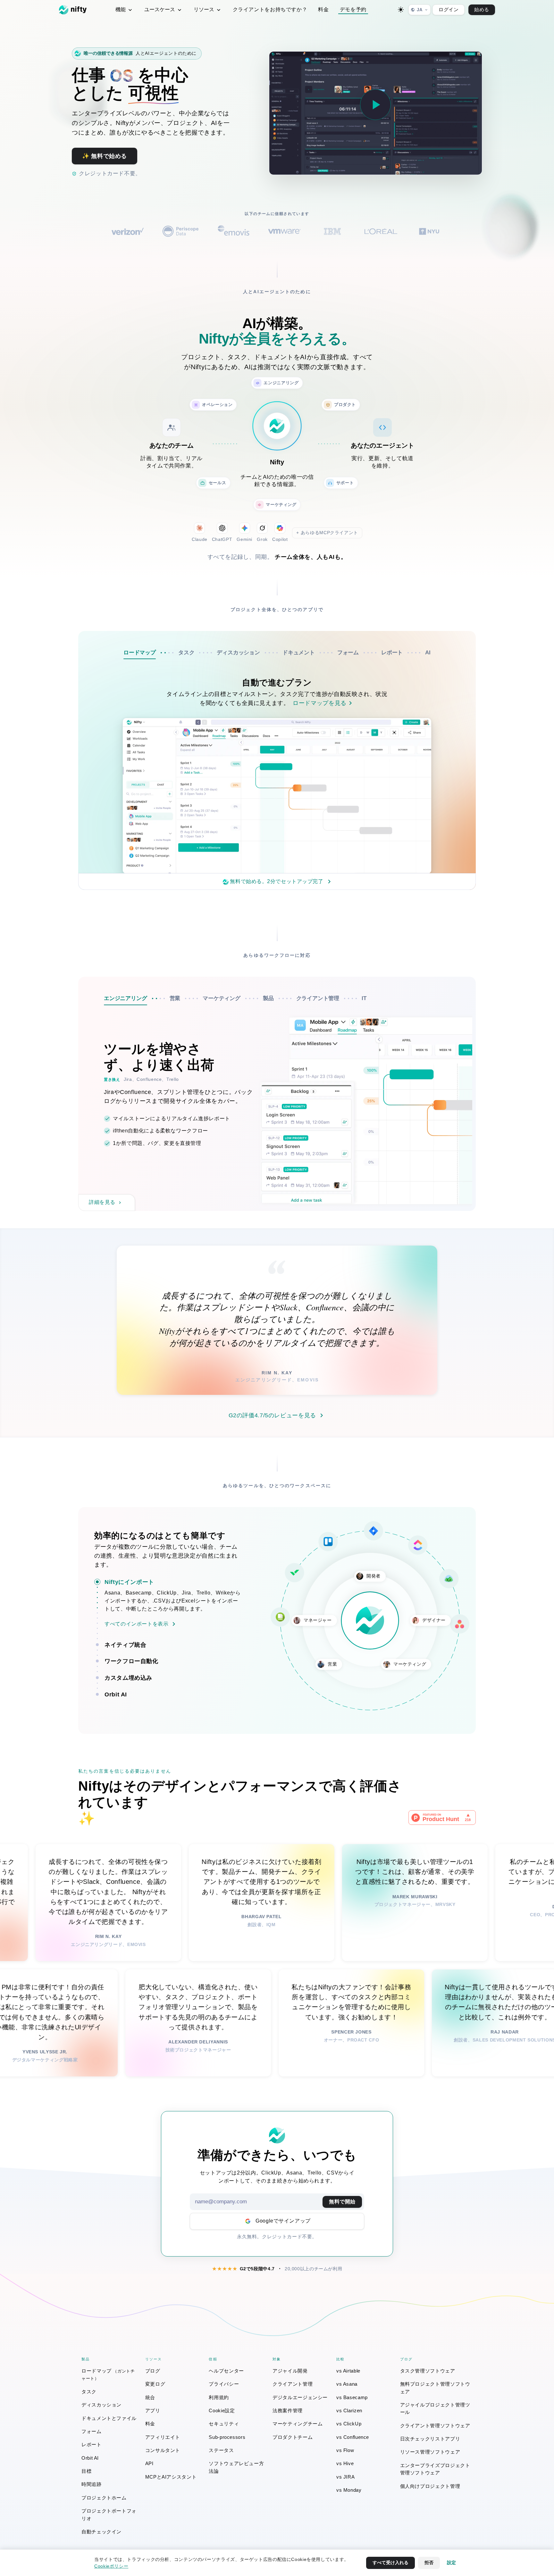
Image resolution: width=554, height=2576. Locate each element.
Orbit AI (90, 2458)
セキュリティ (224, 2424)
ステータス (221, 2450)
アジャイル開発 (290, 2371)
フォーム (92, 2431)
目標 (86, 2471)
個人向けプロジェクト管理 (430, 2486)
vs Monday (349, 2490)
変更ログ (155, 2384)
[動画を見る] (375, 105)
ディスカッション (101, 2405)
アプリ (153, 2410)
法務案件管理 (288, 2410)
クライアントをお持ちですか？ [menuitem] (270, 9)
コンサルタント (163, 2450)
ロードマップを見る (320, 703)
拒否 (429, 2563)
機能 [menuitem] (121, 9)
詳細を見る (102, 1202)
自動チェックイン (101, 2532)
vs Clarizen (349, 2410)
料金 (150, 2424)
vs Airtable (348, 2371)
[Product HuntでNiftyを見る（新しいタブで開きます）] (442, 1817)
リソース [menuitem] (205, 9)
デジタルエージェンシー (300, 2397)
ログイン (449, 9)
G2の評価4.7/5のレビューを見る (273, 1415)
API (149, 2463)
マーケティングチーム (298, 2424)
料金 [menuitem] (323, 9)
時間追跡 (92, 2484)
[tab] (151, 653)
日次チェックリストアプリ (430, 2439)
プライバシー (224, 2384)
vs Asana (347, 2384)
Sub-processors (227, 2437)
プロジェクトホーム (104, 2498)
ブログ (153, 2371)
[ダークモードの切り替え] (401, 10)
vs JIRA (345, 2477)
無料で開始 (342, 2202)
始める (482, 9)
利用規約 (219, 2397)
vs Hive (345, 2463)
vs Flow (345, 2450)
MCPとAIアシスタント (171, 2477)
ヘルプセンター (226, 2371)
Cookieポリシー (111, 2566)
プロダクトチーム (293, 2437)
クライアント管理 (293, 2384)
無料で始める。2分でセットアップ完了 (277, 881)
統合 (150, 2397)
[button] (173, 1582)
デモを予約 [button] (353, 9)
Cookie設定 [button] (222, 2410)
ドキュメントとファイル (109, 2418)
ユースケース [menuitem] (160, 9)
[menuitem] (110, 2375)
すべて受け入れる (390, 2563)
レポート (92, 2444)
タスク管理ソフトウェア (428, 2371)
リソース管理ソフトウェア (430, 2452)
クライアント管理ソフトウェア (435, 2426)
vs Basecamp (352, 2397)
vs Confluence (353, 2437)
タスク (89, 2392)
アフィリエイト (163, 2437)
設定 (451, 2563)
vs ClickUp (349, 2424)
